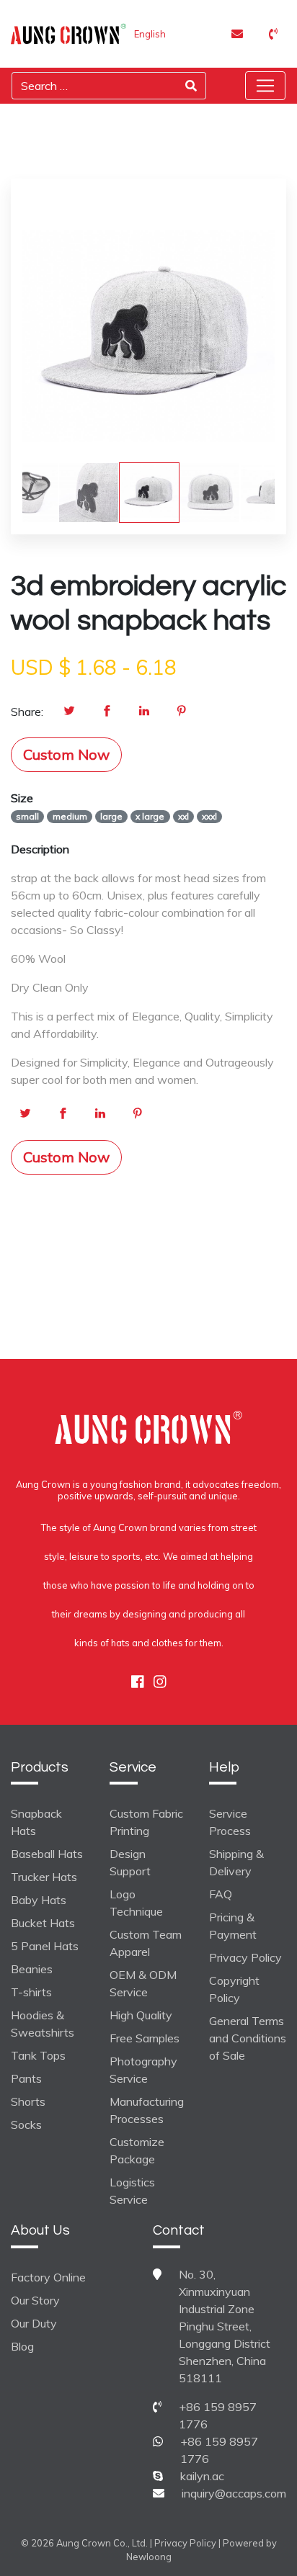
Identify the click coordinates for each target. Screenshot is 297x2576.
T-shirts (31, 1992)
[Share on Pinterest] (182, 712)
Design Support (130, 1862)
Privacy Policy (245, 1957)
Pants (26, 2078)
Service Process (230, 1822)
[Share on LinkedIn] (144, 712)
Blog (22, 2346)
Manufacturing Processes (147, 2110)
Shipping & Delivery (236, 1862)
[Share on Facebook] (107, 712)
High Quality (141, 2015)
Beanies (32, 1969)
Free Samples (145, 2038)
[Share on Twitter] (69, 712)
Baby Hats (39, 1900)
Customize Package (137, 2150)
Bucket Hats (43, 1923)
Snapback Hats (36, 1822)
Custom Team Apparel (146, 1943)
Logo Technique (136, 1903)
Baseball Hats (47, 1854)
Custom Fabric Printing (146, 1822)
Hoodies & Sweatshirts (43, 2024)
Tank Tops (38, 2055)
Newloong (149, 2557)
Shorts (28, 2101)
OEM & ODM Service (143, 1983)
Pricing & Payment (233, 1926)
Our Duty (34, 2323)
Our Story (35, 2300)
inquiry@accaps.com (234, 2493)
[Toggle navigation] (265, 86)
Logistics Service (132, 2191)
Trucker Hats (44, 1877)
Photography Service (143, 2070)
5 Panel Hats (45, 1946)
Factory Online (48, 2277)
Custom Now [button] (66, 754)
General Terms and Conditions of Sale (248, 2038)
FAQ (221, 1894)
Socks (26, 2124)
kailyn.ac (202, 2476)
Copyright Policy (234, 1989)
